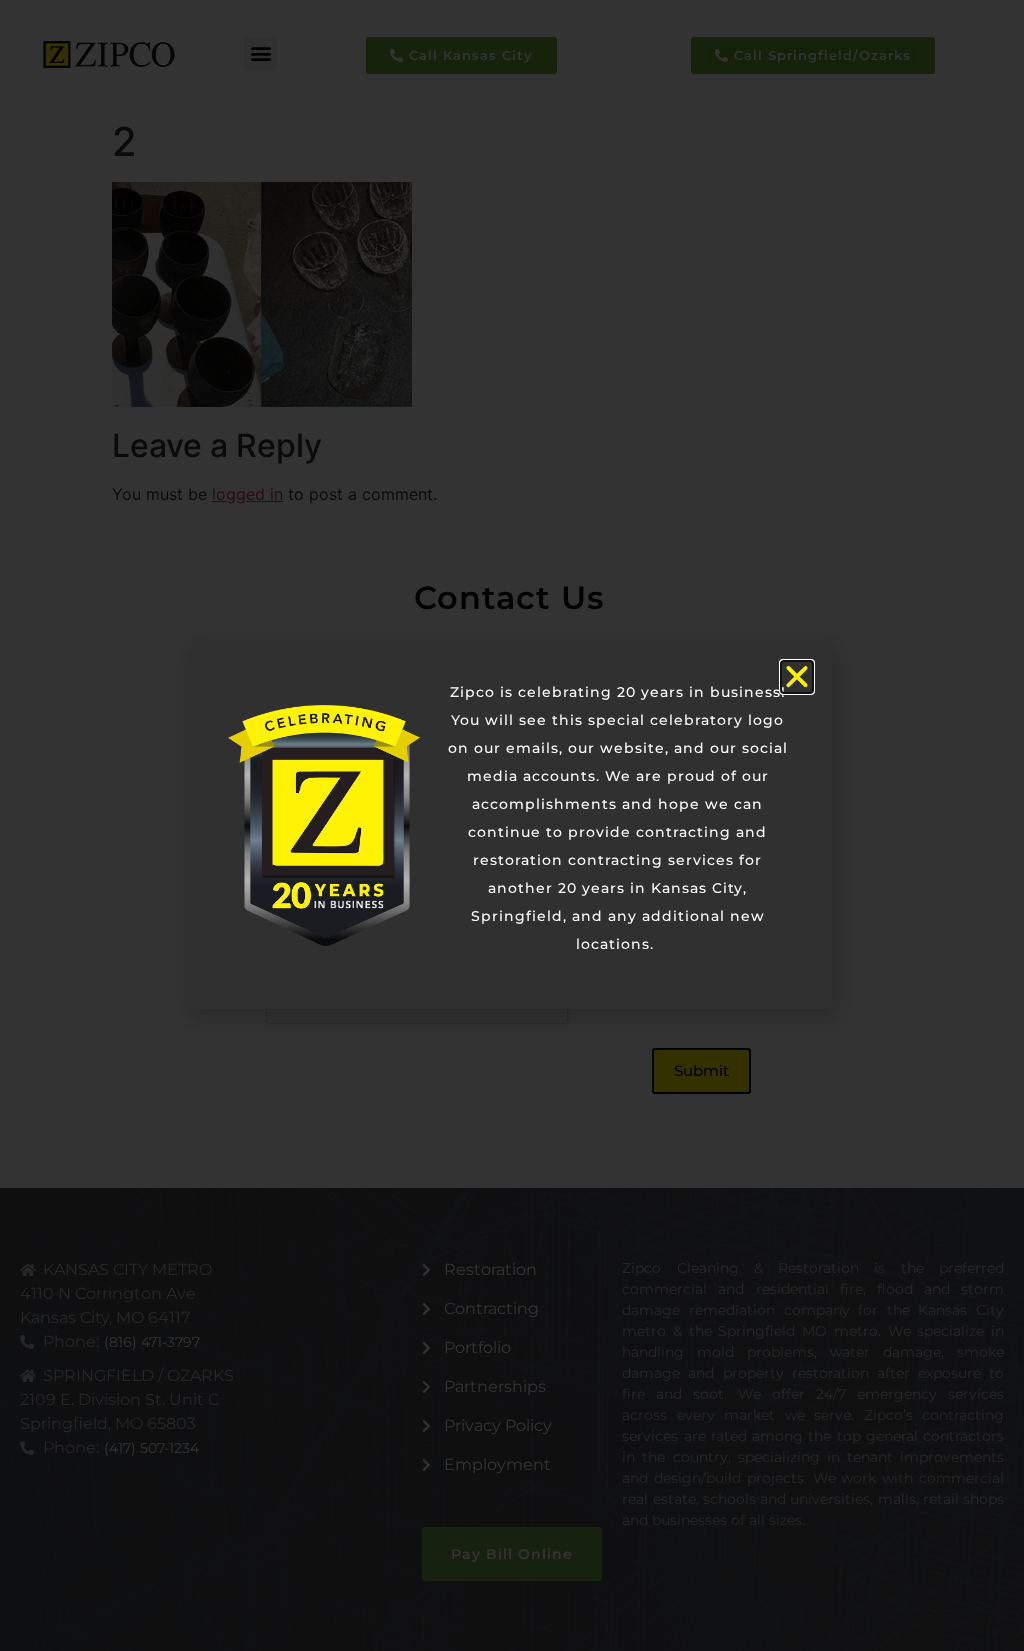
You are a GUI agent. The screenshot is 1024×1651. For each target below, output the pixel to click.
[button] (797, 677)
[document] (512, 825)
